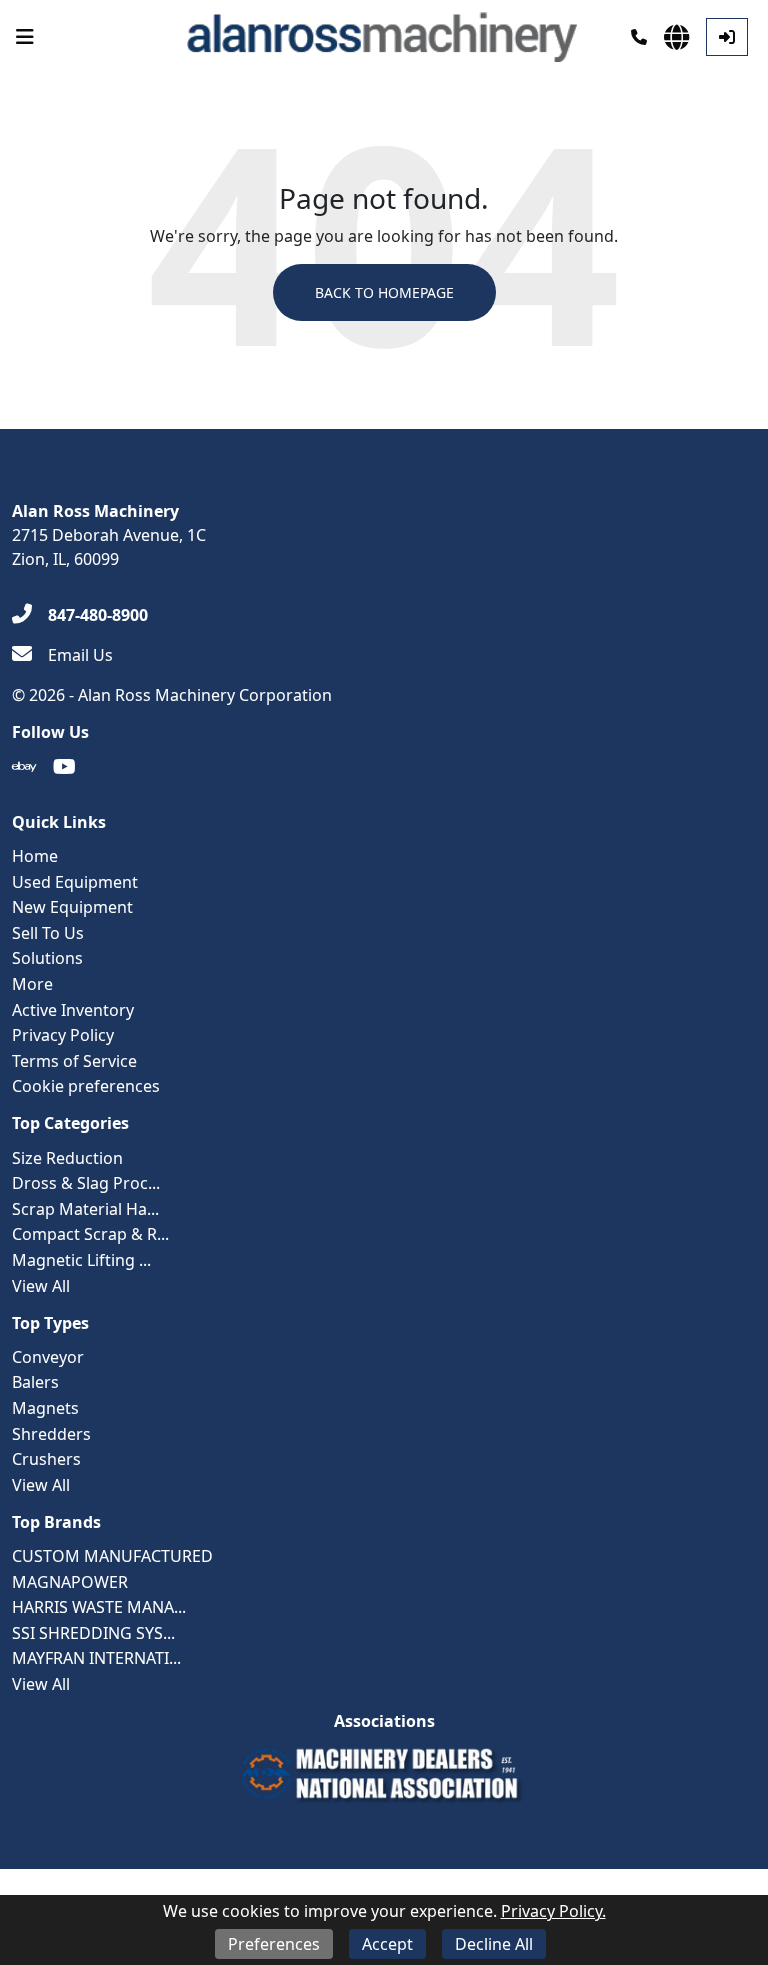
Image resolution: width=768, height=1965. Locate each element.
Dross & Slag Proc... (86, 1183)
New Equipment (72, 907)
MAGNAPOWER (70, 1582)
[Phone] (639, 37)
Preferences (274, 1944)
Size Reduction (67, 1158)
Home (35, 856)
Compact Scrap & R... (90, 1234)
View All (41, 1286)
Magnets (45, 1408)
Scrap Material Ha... (85, 1209)
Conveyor (48, 1357)
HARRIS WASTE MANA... (99, 1607)
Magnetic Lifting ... (81, 1260)
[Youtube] (64, 767)
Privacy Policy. (553, 1911)
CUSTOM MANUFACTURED (112, 1556)
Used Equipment (75, 882)
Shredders (51, 1434)
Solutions (47, 958)
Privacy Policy (63, 1035)
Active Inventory (73, 1010)
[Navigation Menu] (25, 37)
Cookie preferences (86, 1086)
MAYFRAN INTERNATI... (96, 1658)
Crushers (46, 1459)
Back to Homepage (384, 292)
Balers (35, 1382)
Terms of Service (74, 1061)
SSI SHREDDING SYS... (93, 1633)
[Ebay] (24, 767)
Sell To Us (48, 933)
